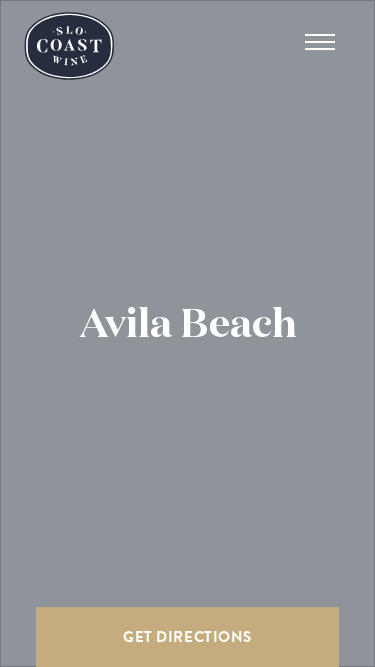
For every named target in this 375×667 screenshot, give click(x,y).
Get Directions (187, 637)
